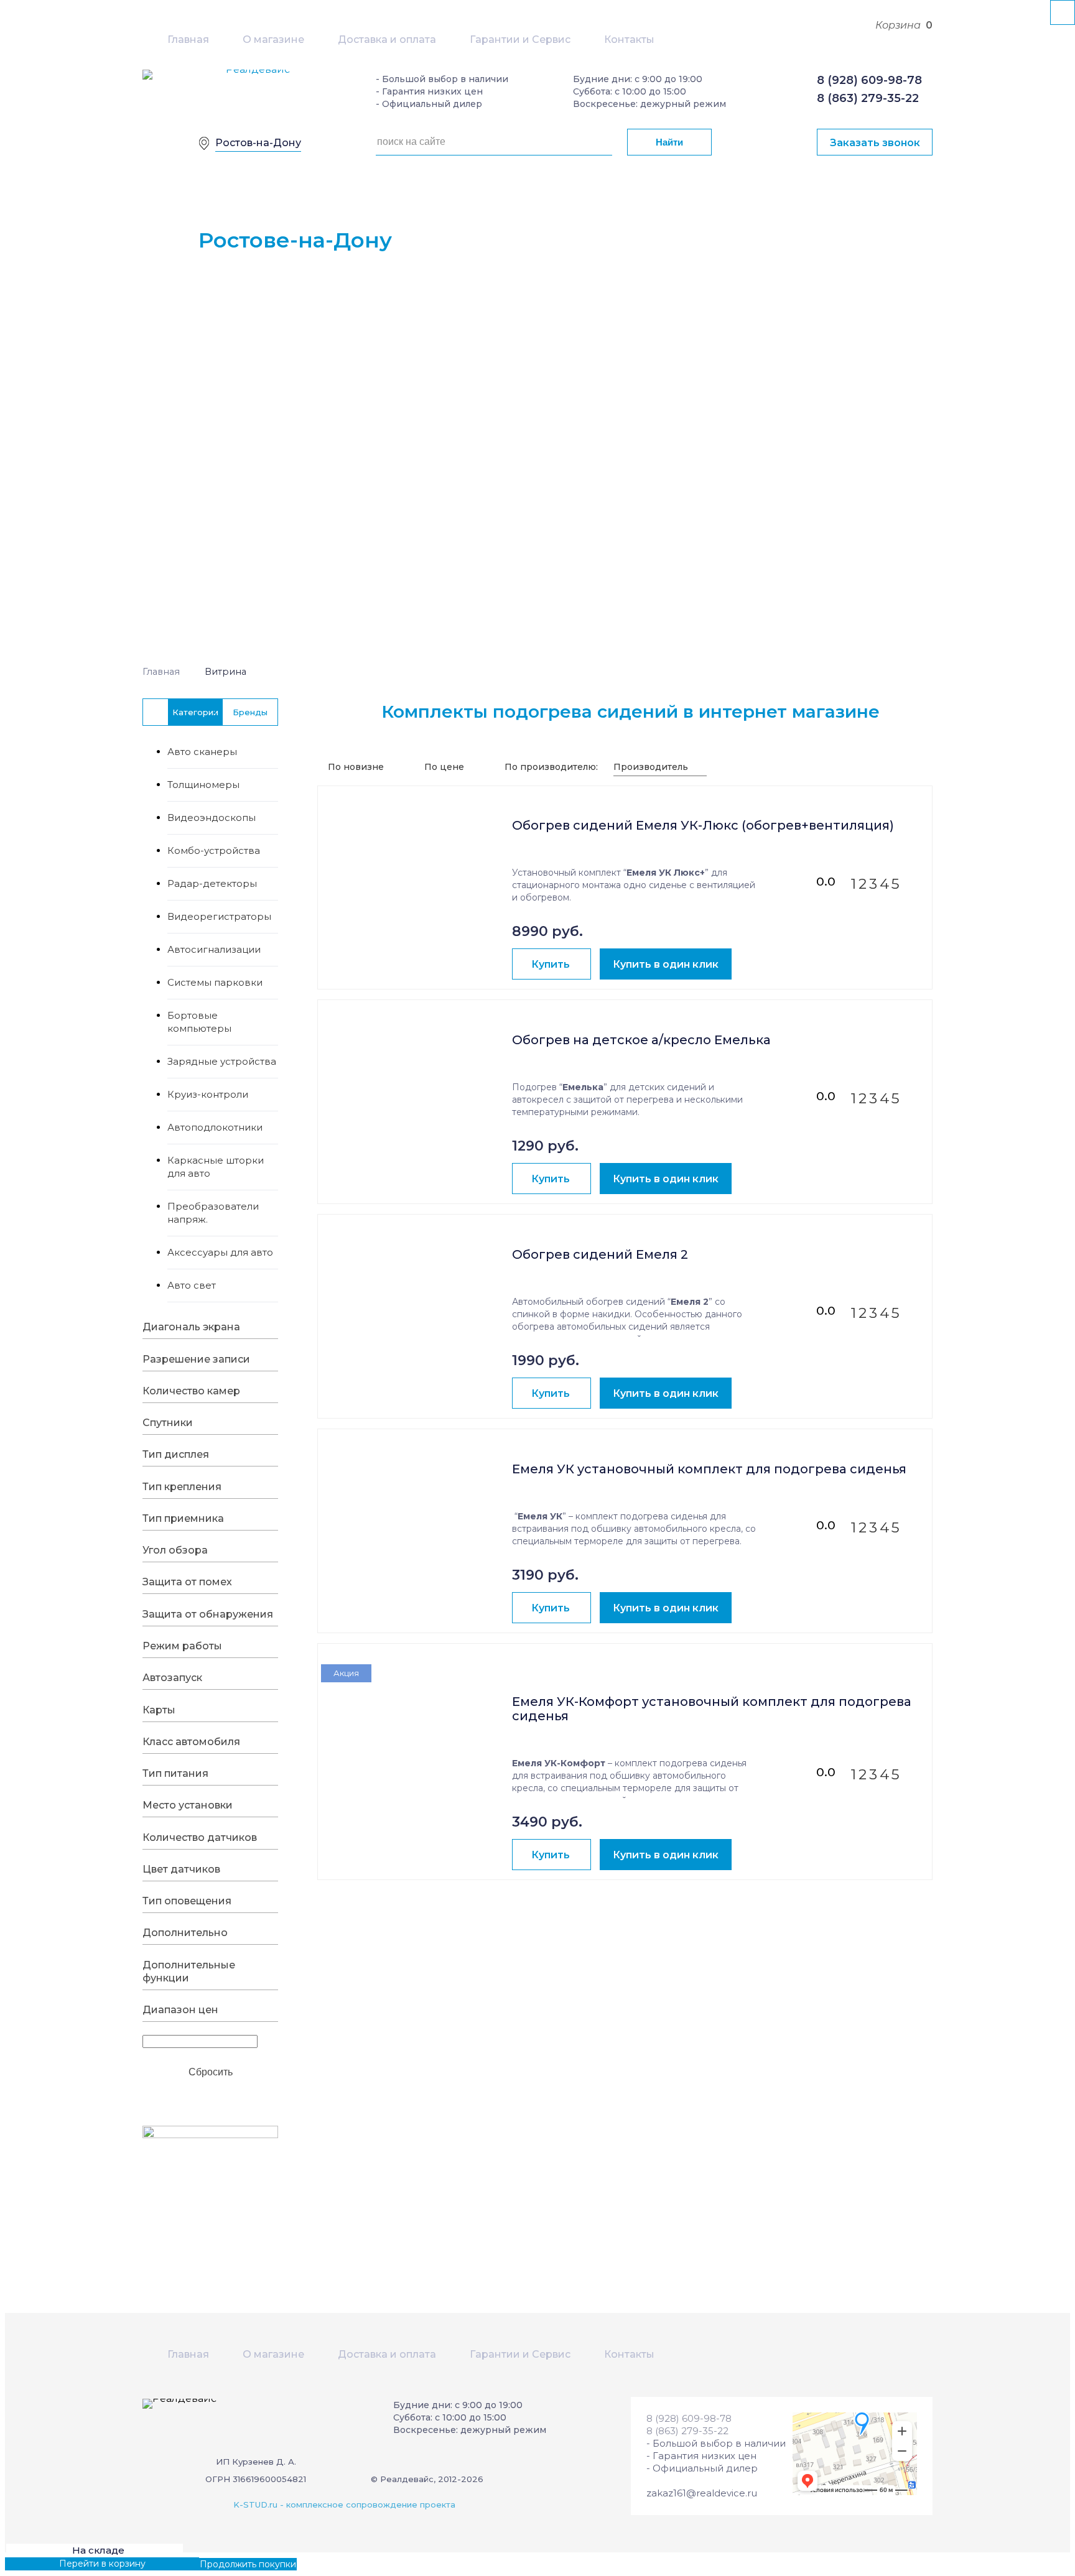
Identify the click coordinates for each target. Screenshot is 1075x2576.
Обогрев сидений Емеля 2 (600, 1255)
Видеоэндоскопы (212, 818)
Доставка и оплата (387, 39)
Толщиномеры (203, 785)
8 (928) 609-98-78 (869, 80)
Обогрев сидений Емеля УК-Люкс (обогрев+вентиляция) (703, 826)
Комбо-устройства (214, 850)
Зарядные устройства (222, 1061)
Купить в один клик (666, 964)
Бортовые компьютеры (199, 1022)
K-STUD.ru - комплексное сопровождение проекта (344, 2504)
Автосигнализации (214, 949)
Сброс (211, 2071)
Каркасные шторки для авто (216, 1167)
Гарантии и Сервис (520, 39)
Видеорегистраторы (219, 916)
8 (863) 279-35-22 (868, 98)
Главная (188, 39)
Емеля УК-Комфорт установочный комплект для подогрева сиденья (712, 1709)
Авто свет (192, 1285)
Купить (551, 964)
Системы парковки (215, 982)
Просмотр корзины (49, 2564)
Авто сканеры (202, 752)
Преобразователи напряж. (213, 1213)
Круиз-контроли (208, 1094)
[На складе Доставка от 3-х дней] (415, 853)
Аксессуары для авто (220, 1252)
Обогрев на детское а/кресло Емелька (641, 1040)
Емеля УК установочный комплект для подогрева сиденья (709, 1469)
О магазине (273, 39)
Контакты (629, 39)
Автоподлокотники (215, 1127)
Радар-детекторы (212, 883)
